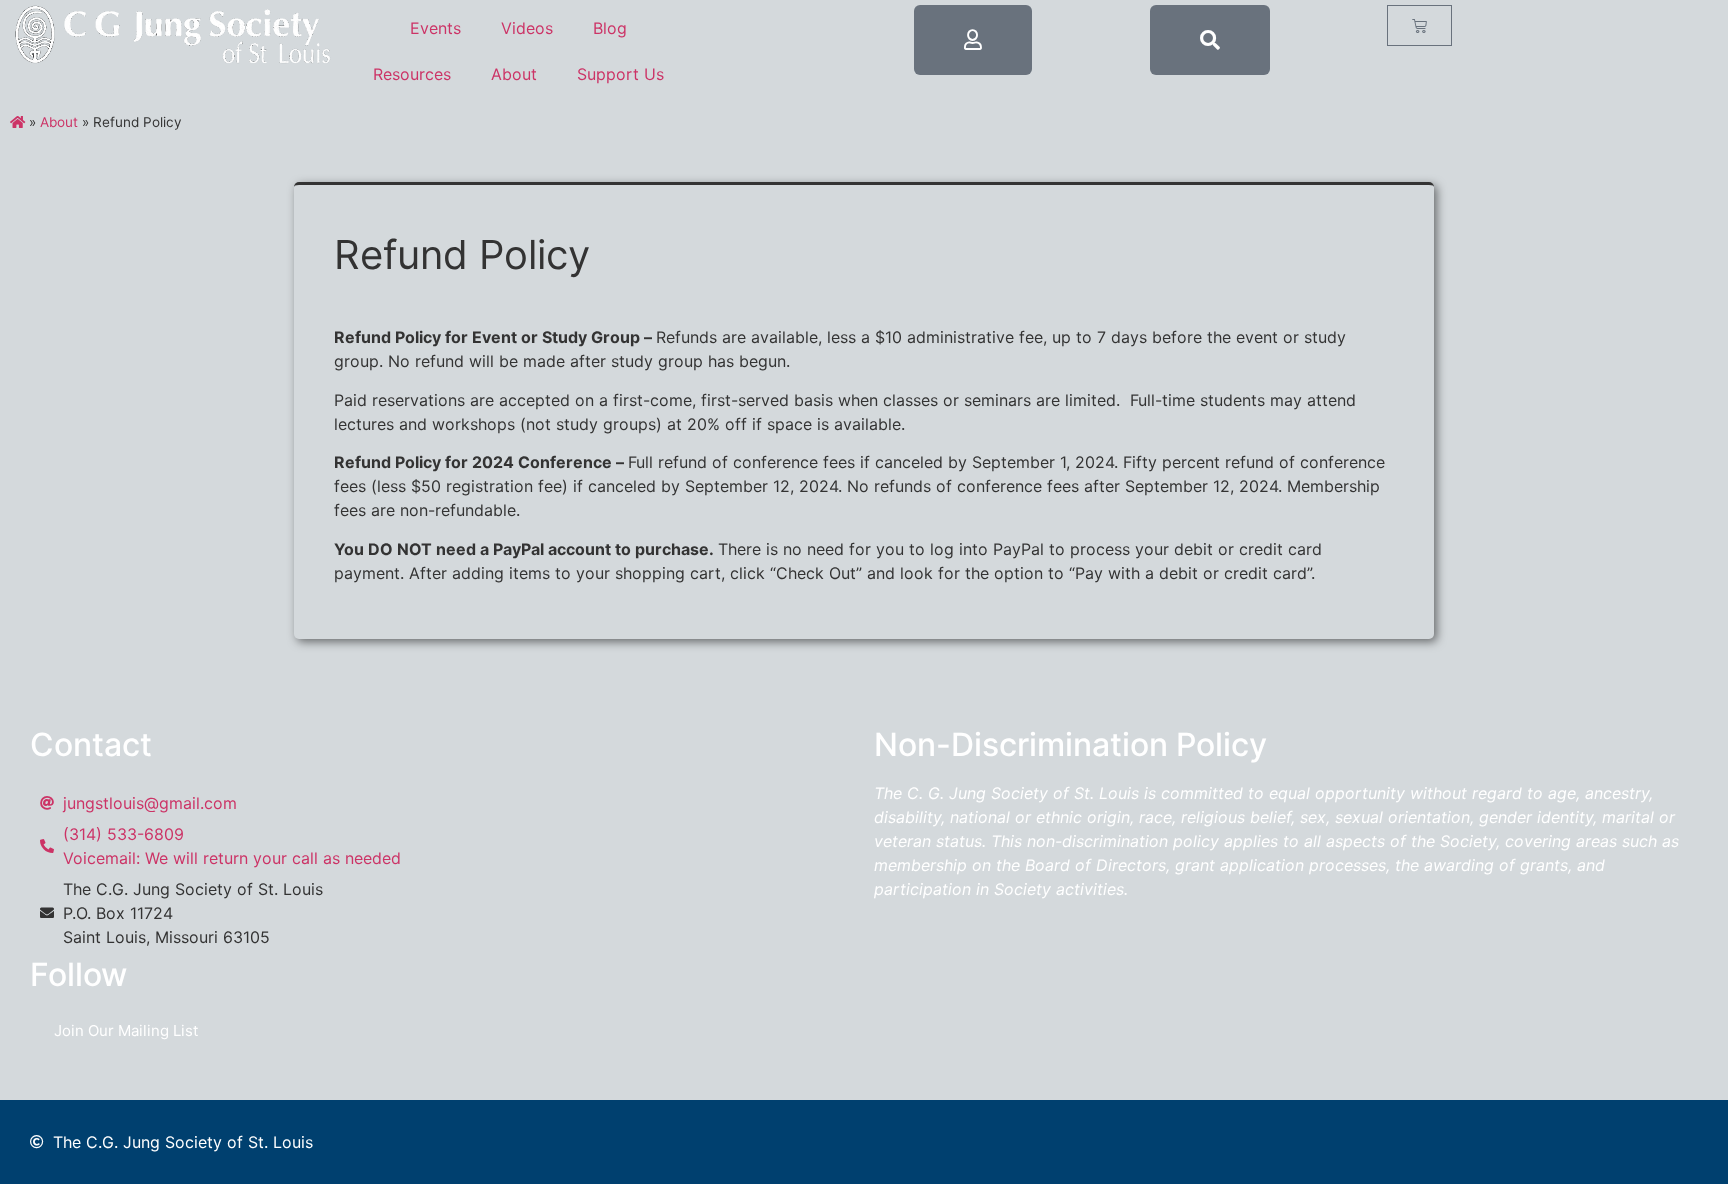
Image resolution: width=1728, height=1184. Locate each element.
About (514, 74)
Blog (610, 28)
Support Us (620, 74)
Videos (527, 28)
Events (435, 28)
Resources (412, 74)
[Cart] (1419, 25)
